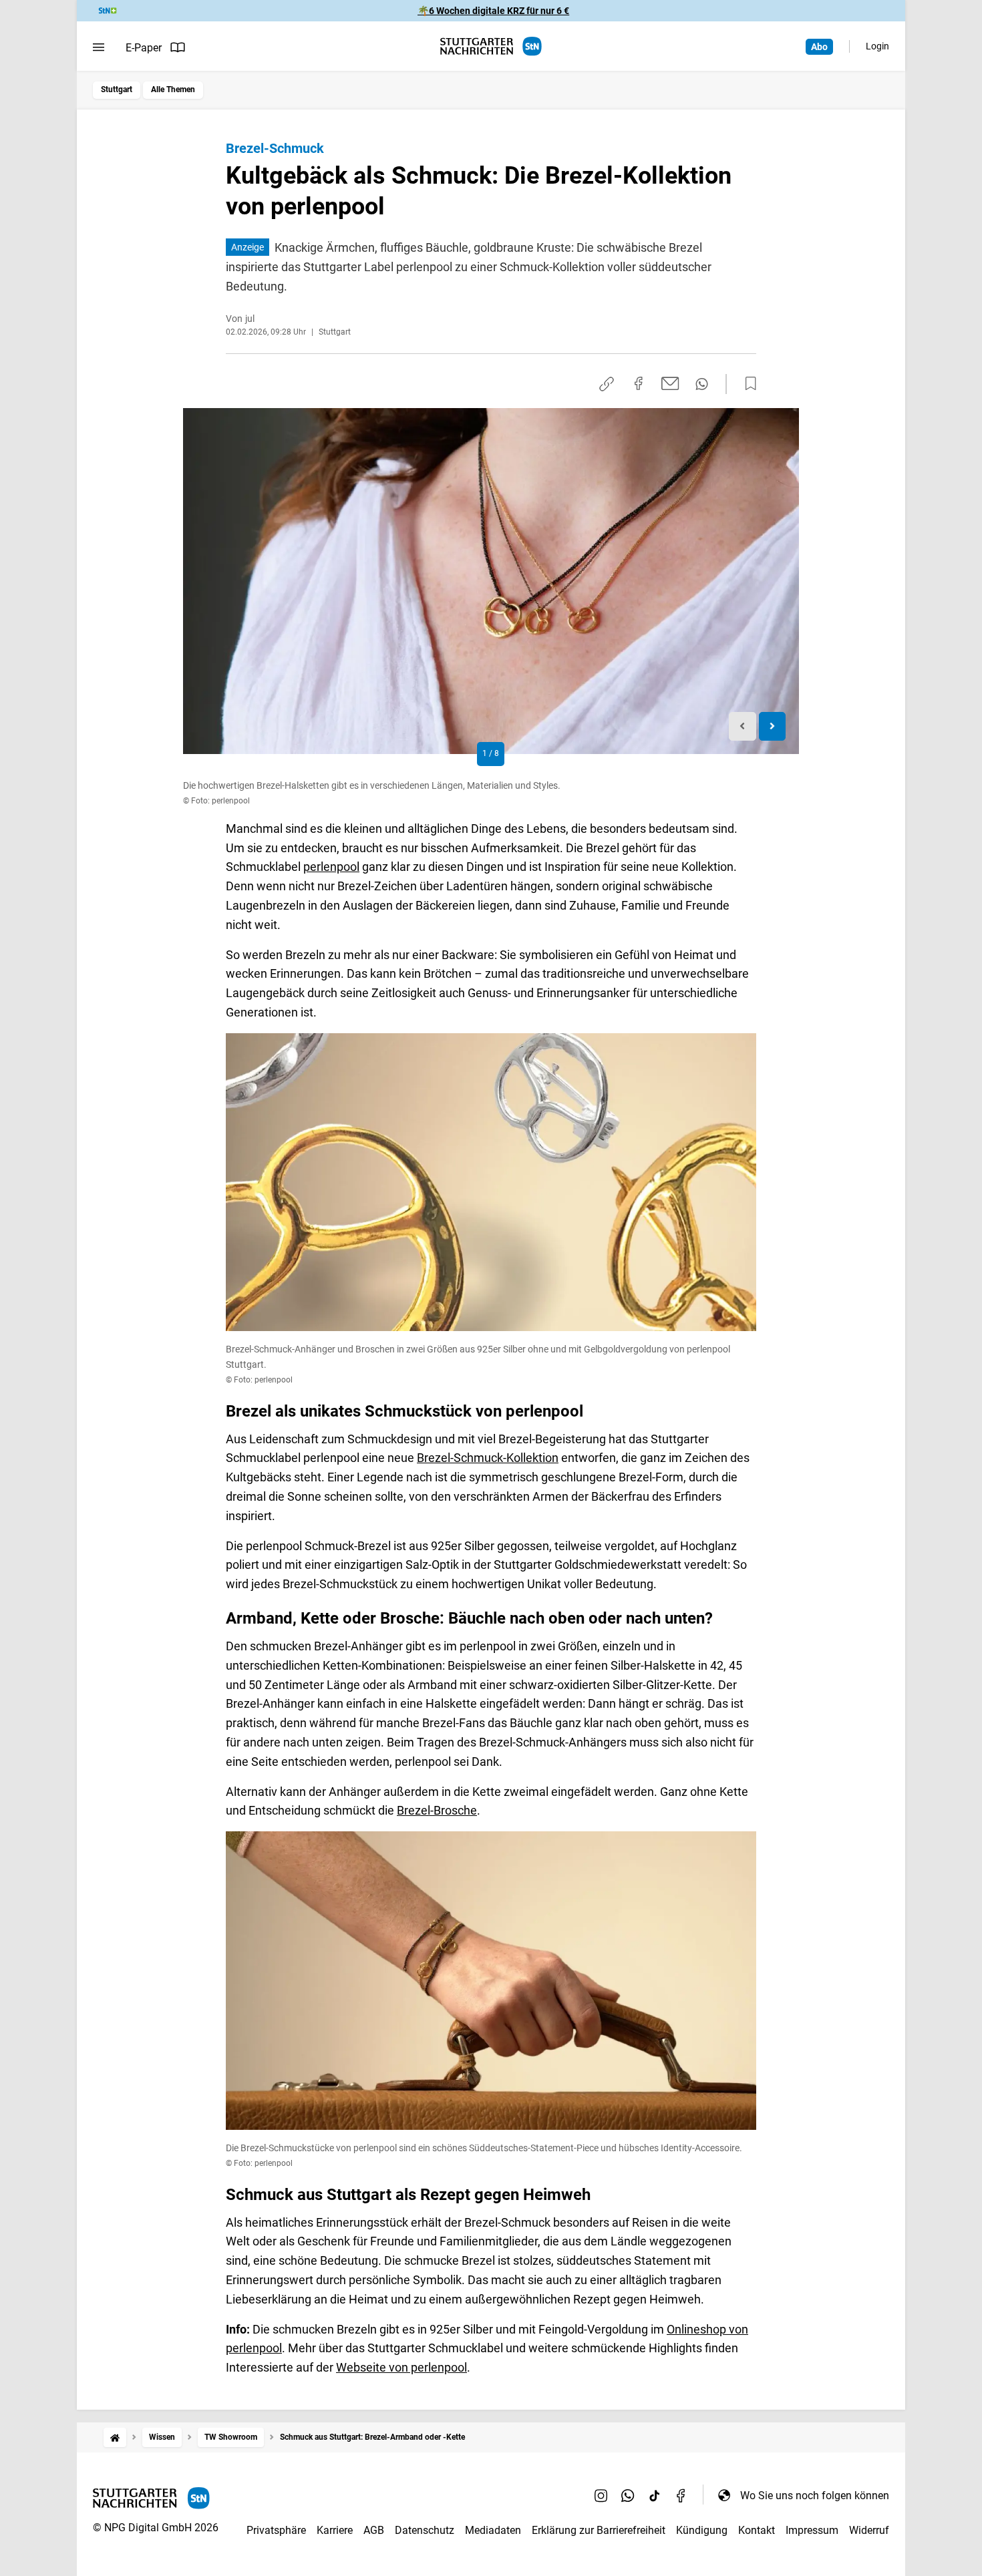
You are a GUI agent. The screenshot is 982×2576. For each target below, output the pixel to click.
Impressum (812, 2530)
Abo (819, 47)
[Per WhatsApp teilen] (702, 384)
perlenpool (331, 867)
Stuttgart (117, 89)
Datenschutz (425, 2530)
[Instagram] (601, 2495)
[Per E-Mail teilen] (670, 383)
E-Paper (144, 48)
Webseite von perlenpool (401, 2367)
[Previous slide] (743, 726)
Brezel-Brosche (437, 1810)
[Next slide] (773, 726)
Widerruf (869, 2530)
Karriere (335, 2530)
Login (877, 46)
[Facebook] (681, 2495)
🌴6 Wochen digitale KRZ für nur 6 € (493, 11)
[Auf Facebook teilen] (639, 383)
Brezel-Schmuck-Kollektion (488, 1458)
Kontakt (757, 2530)
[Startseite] (115, 2437)
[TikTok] (655, 2495)
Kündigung (702, 2530)
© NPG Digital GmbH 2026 (156, 2528)
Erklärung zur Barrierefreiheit (599, 2530)
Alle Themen (173, 89)
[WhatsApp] (628, 2495)
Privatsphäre (276, 2530)
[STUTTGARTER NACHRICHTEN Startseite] (491, 46)
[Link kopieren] (607, 384)
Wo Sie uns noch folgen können (815, 2496)
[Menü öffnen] (99, 47)
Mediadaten (493, 2530)
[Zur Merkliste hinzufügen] (747, 384)
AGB (374, 2530)
